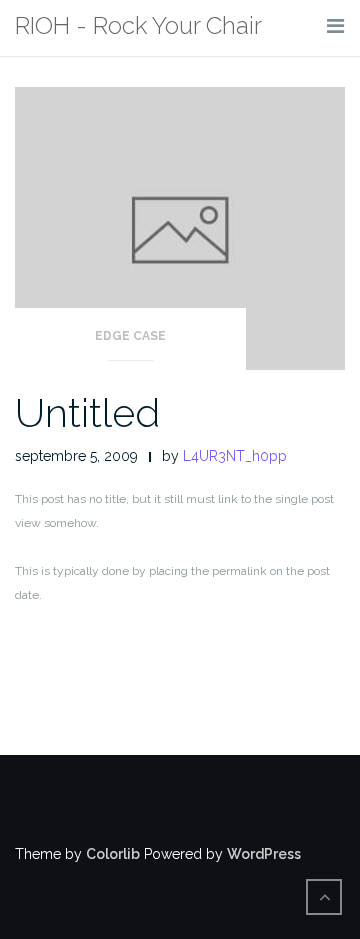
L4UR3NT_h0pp (235, 456)
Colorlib (113, 854)
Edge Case (130, 336)
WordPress (264, 854)
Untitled (87, 412)
